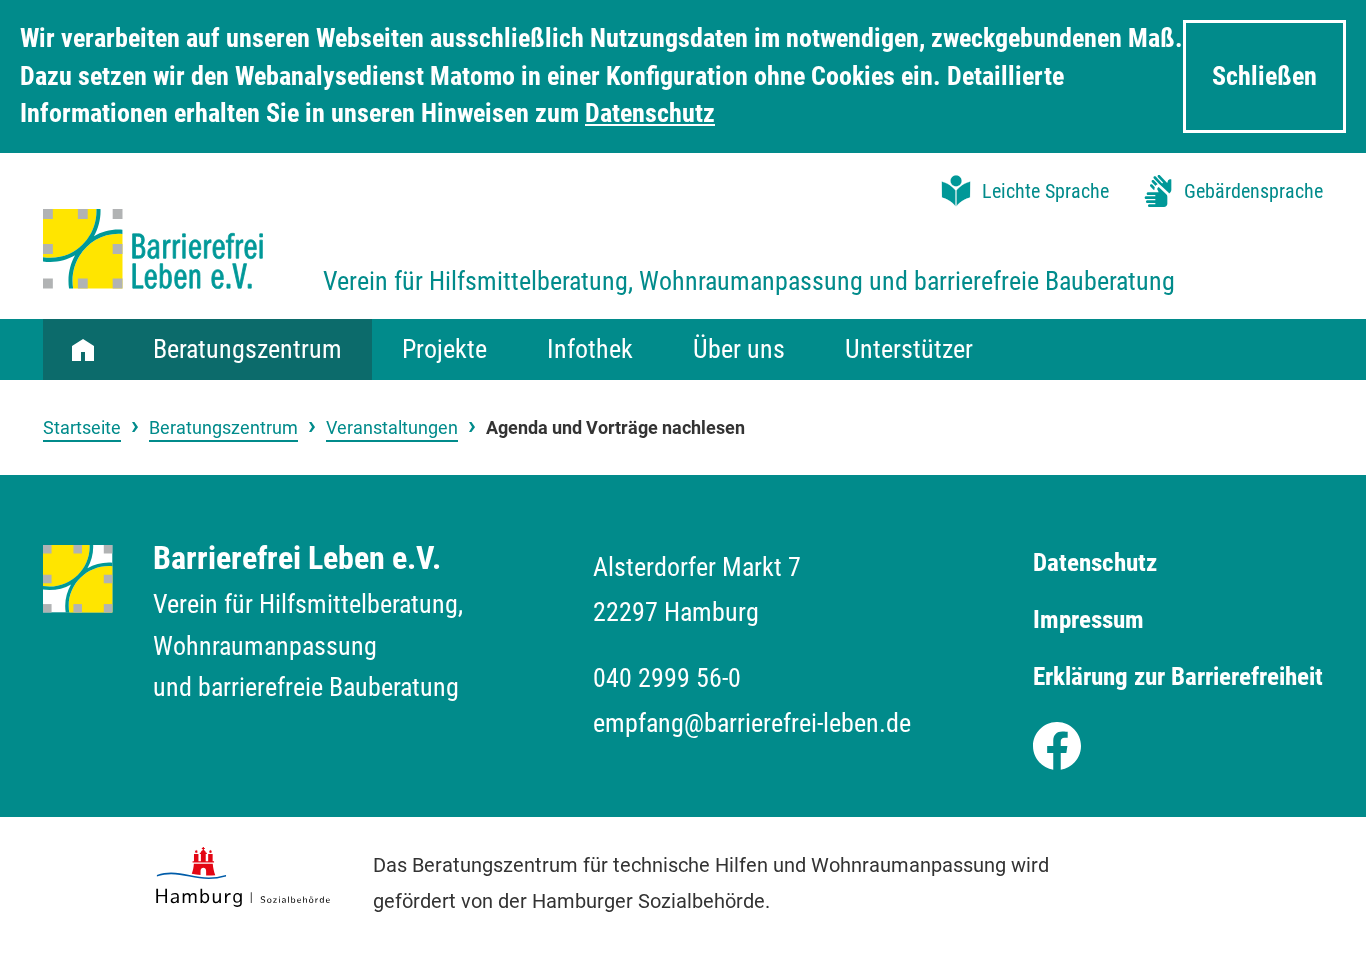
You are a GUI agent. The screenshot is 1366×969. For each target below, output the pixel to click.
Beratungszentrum (247, 349)
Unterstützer (909, 349)
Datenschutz (650, 113)
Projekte (444, 349)
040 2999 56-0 (667, 678)
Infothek (590, 349)
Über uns (739, 349)
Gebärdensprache (1253, 191)
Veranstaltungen (392, 427)
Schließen (1264, 76)
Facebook (1057, 741)
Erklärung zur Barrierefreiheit (1178, 676)
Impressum (1088, 619)
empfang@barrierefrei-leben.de (752, 723)
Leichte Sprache (1045, 191)
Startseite (83, 349)
